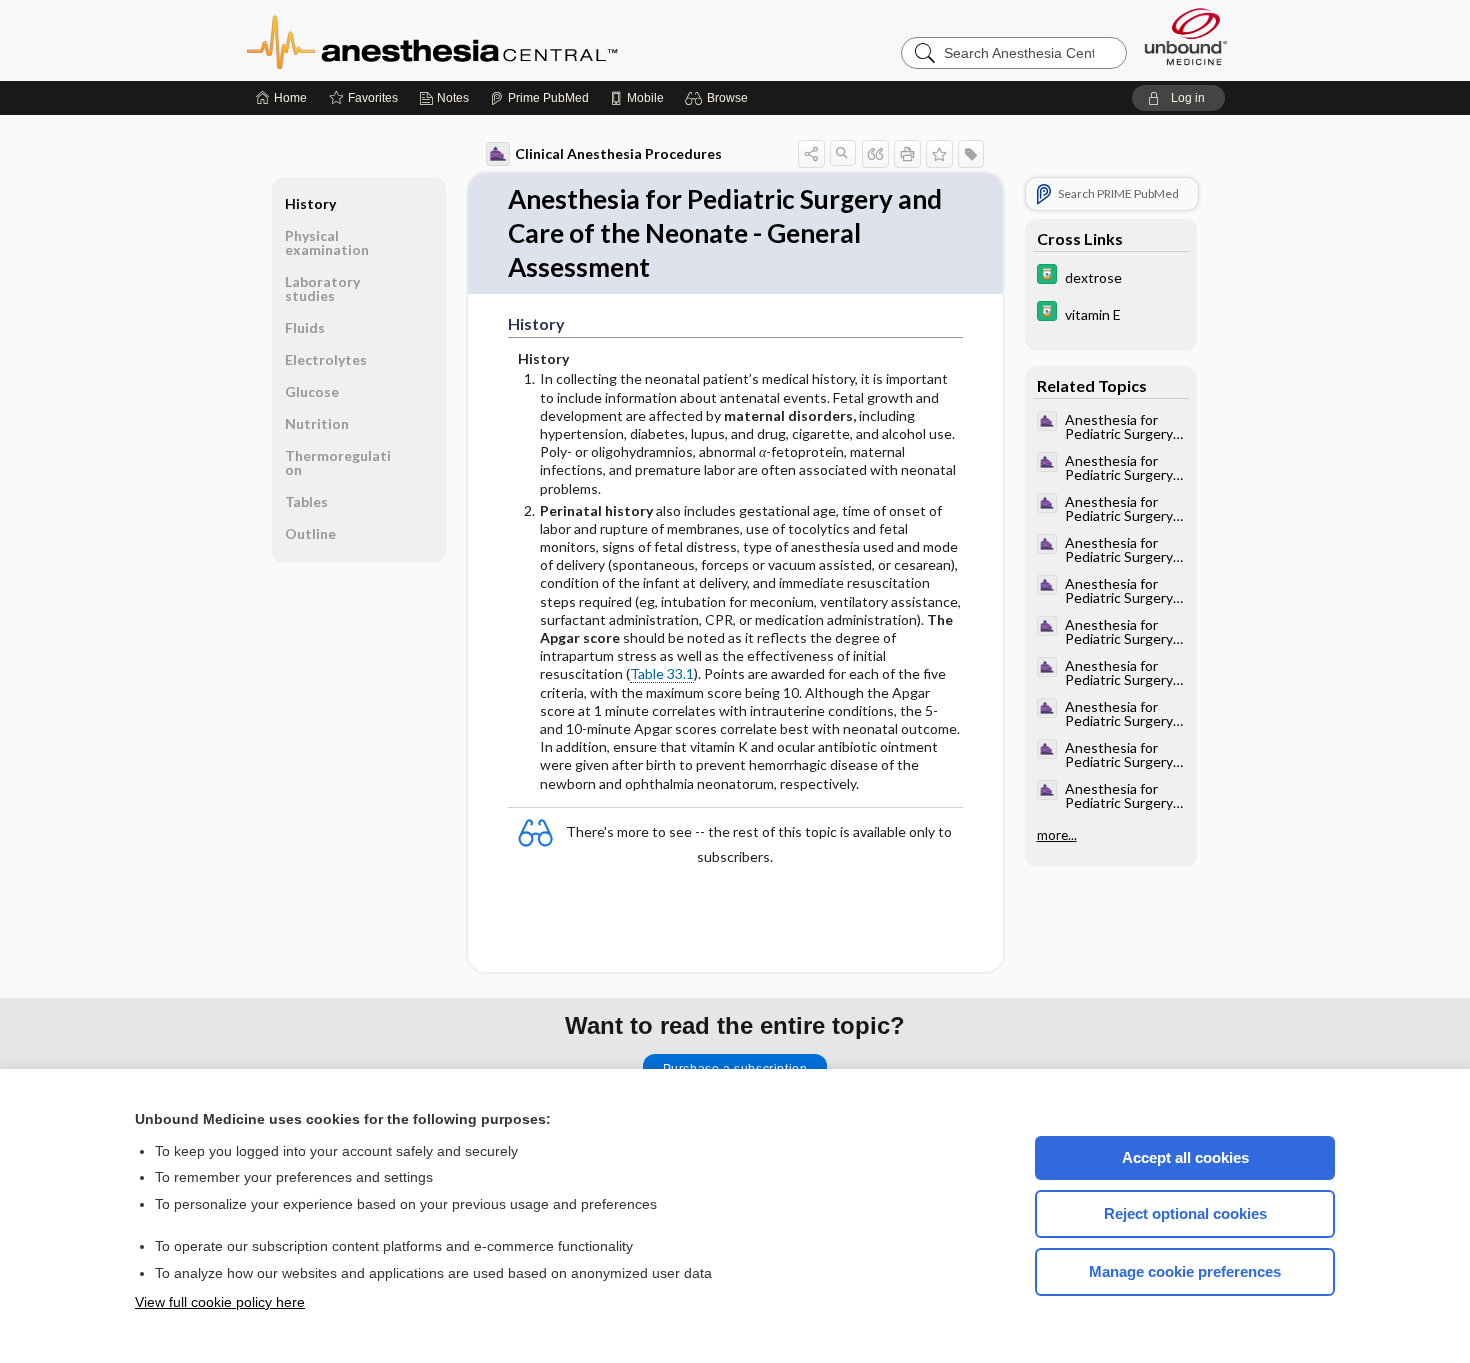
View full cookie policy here (220, 1302)
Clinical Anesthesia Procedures (618, 153)
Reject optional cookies (1185, 1213)
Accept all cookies (1185, 1157)
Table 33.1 (662, 673)
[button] (719, 98)
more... (1057, 835)
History (310, 203)
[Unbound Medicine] (1186, 36)
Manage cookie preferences (1185, 1271)
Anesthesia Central (495, 40)
